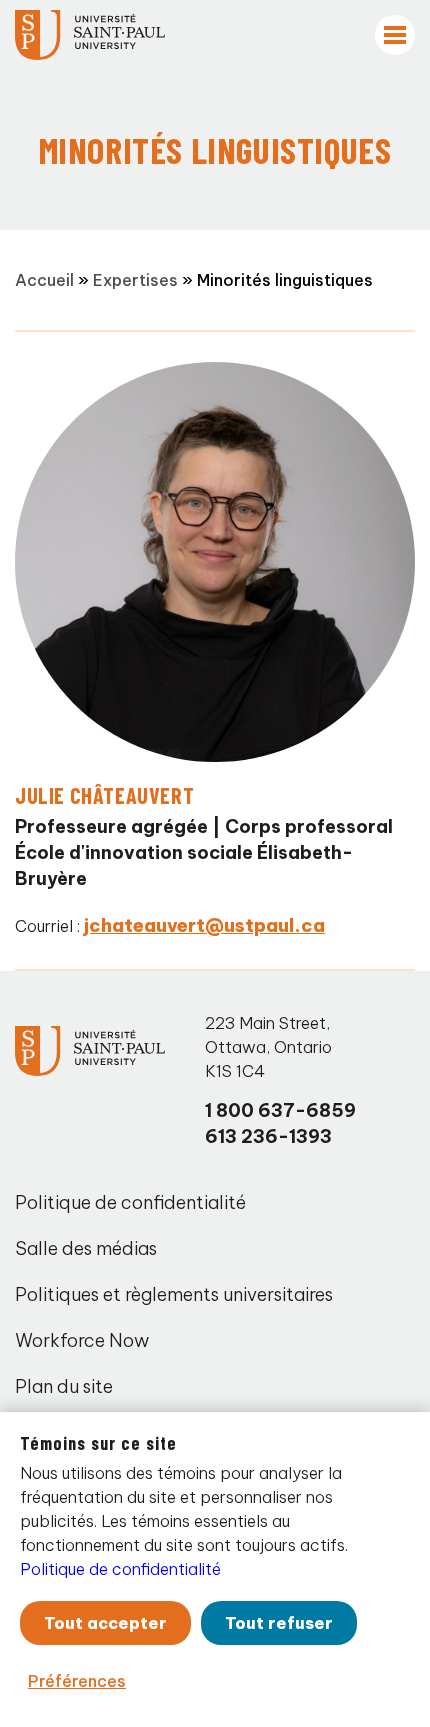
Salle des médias (86, 1248)
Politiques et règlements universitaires (174, 1294)
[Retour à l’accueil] (90, 35)
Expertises (135, 280)
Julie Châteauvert (104, 795)
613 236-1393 (268, 1136)
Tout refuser (279, 1623)
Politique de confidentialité (130, 1202)
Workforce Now (82, 1340)
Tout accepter (105, 1623)
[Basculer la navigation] (395, 35)
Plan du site (64, 1386)
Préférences (77, 1681)
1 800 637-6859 (280, 1110)
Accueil (44, 280)
